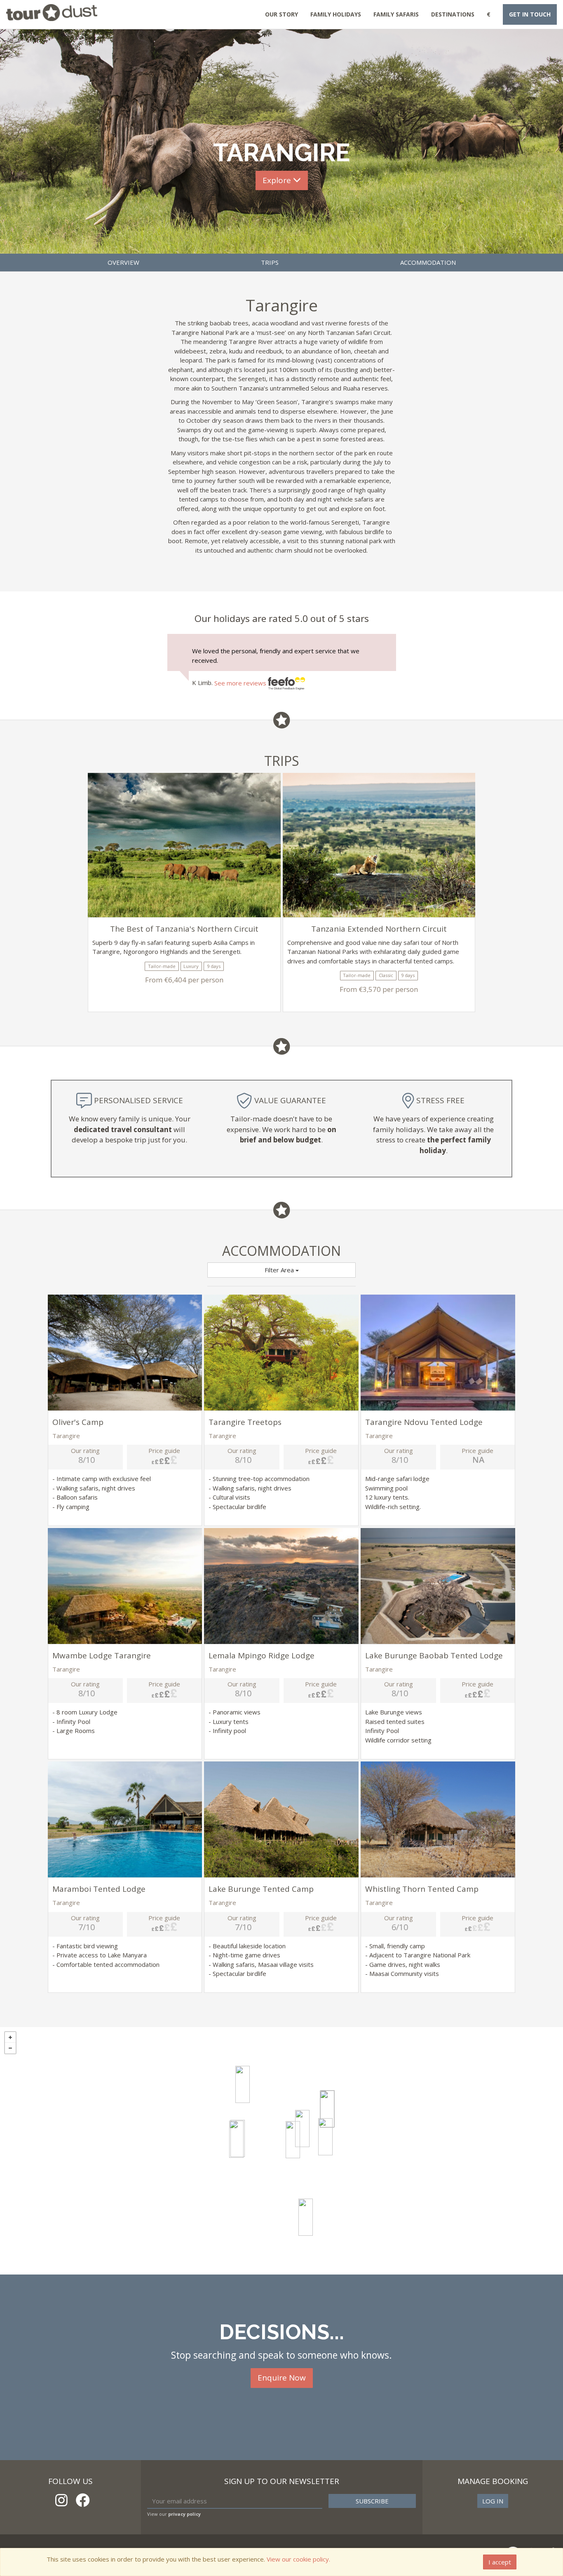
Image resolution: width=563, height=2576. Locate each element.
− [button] (10, 2048)
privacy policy (184, 2514)
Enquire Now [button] (282, 2378)
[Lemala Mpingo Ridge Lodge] (293, 2140)
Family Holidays (336, 14)
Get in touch (530, 14)
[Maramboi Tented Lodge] (243, 2084)
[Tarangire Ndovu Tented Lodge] (302, 2129)
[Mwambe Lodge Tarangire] (325, 2137)
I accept (500, 2562)
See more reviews (241, 683)
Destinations (453, 14)
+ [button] (10, 2037)
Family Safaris (396, 14)
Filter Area (280, 1270)
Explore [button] (278, 180)
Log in (493, 2501)
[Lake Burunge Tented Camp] (236, 2139)
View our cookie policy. (298, 2559)
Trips (270, 262)
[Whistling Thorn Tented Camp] (327, 2109)
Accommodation (428, 262)
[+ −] (281, 2151)
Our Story (281, 14)
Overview (123, 262)
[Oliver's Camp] (306, 2217)
